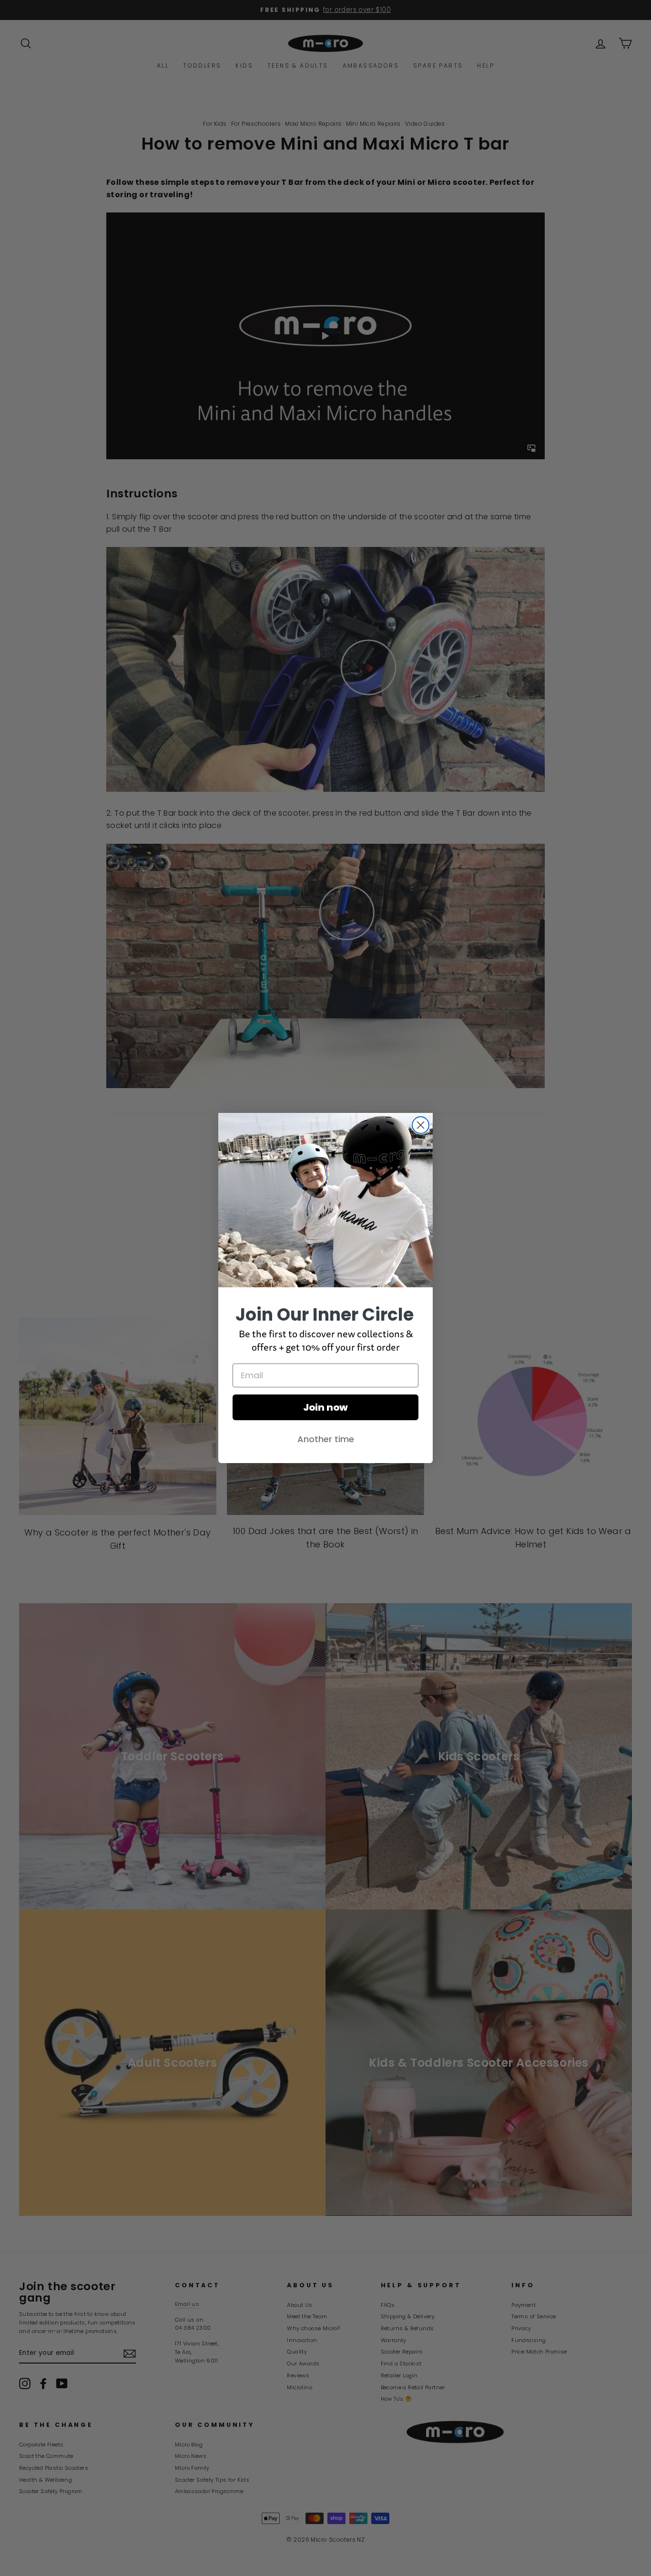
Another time (326, 1439)
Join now (325, 1407)
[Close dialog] (421, 1125)
